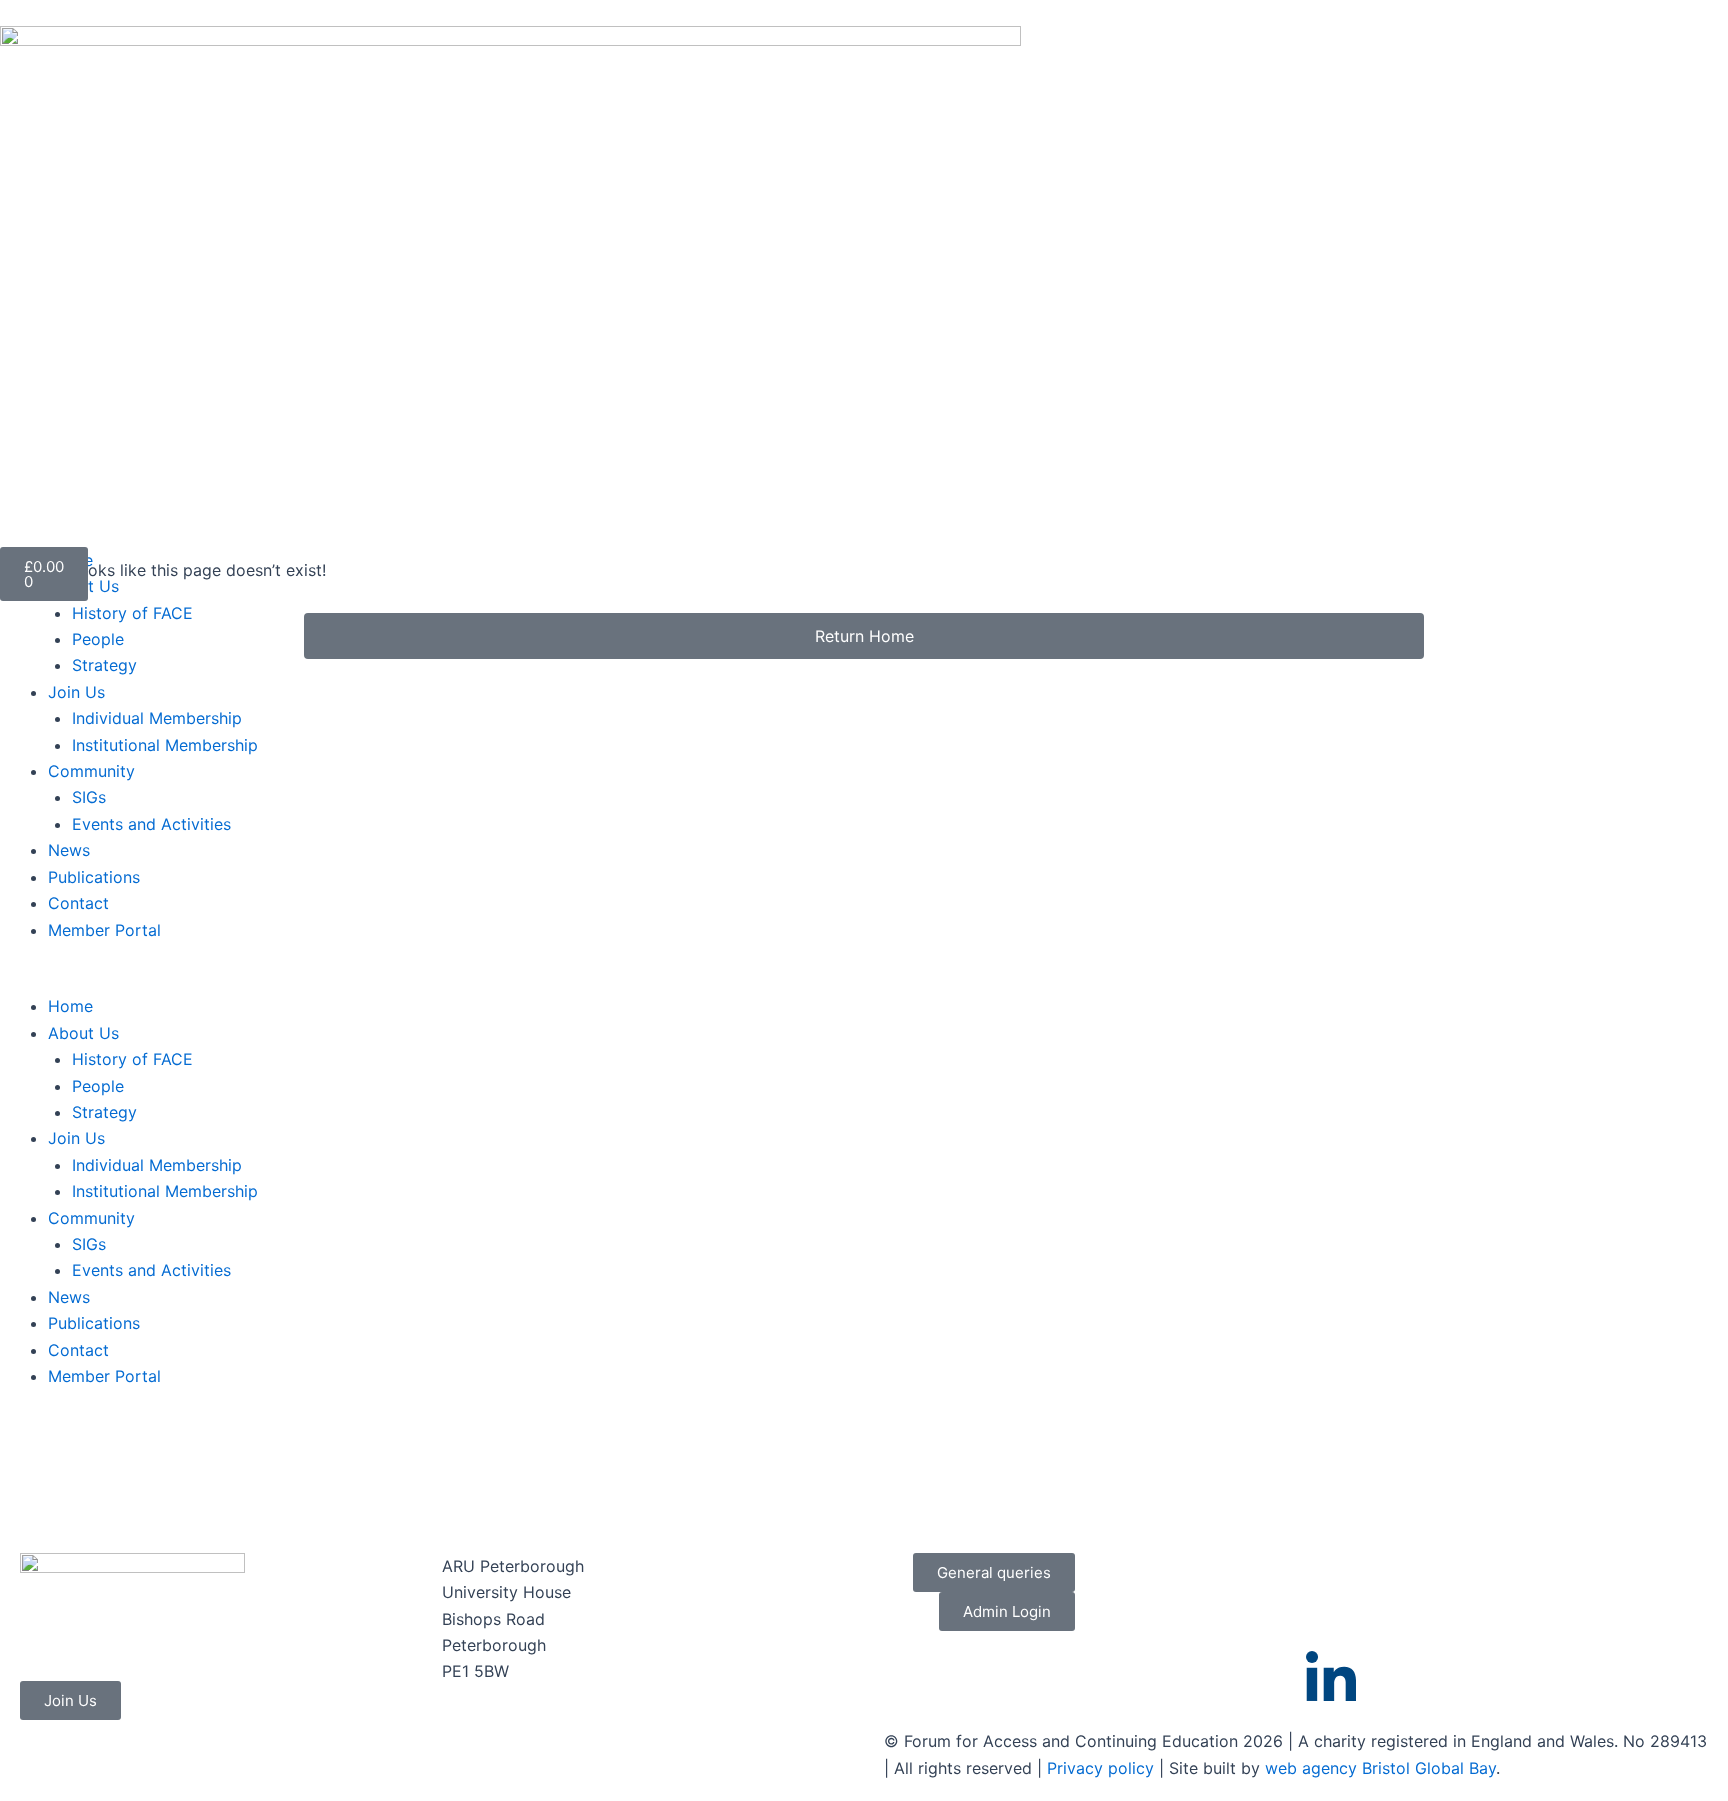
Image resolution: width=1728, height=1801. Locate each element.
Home (70, 1006)
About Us (83, 586)
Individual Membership (157, 718)
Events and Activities (151, 824)
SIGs (89, 797)
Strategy (104, 665)
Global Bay (1455, 1768)
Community (91, 771)
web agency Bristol (1337, 1768)
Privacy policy (1100, 1768)
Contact (78, 903)
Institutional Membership (165, 745)
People (98, 639)
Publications (94, 877)
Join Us (76, 692)
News (69, 850)
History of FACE (132, 613)
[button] (129, 980)
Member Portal (104, 930)
